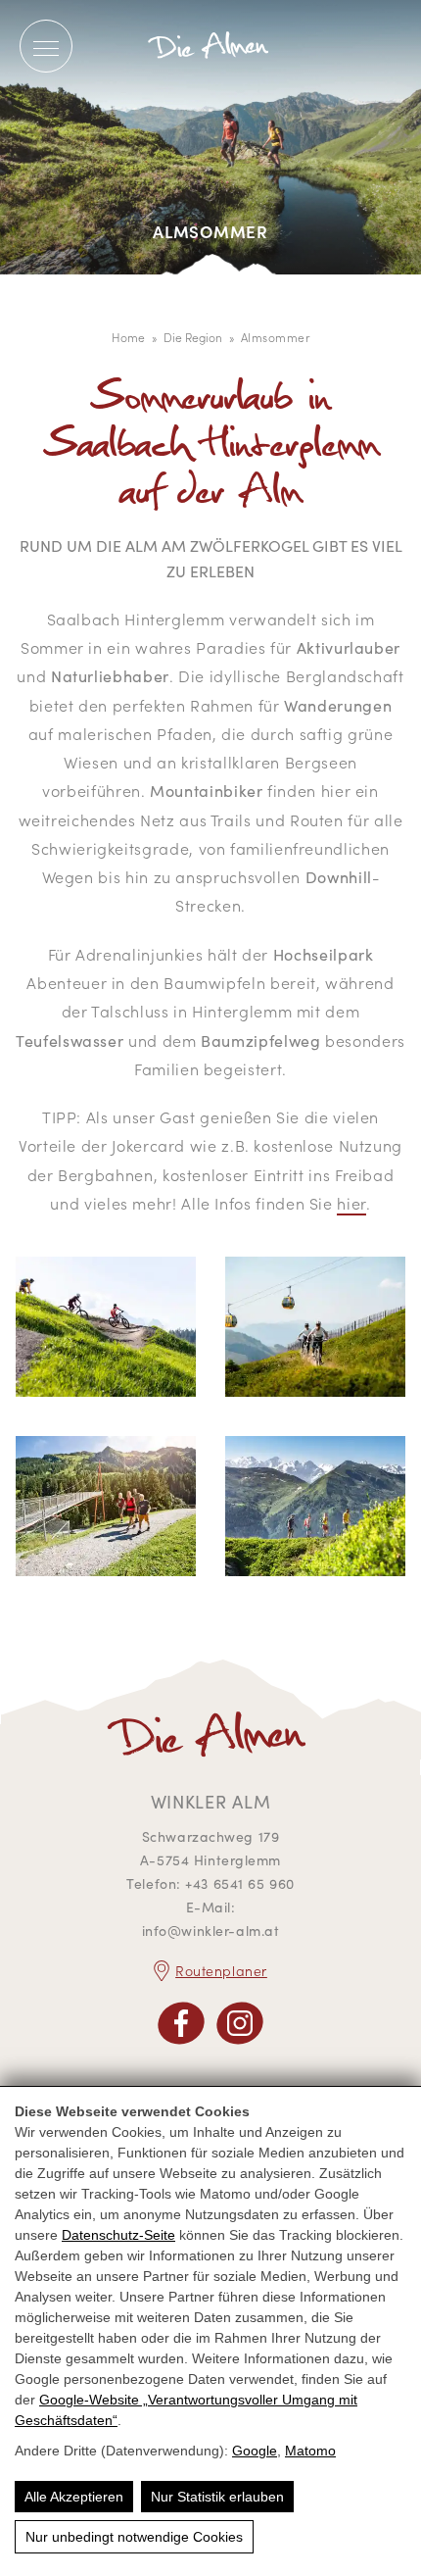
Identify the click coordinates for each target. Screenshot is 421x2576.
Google (255, 2451)
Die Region (193, 337)
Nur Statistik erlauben (217, 2497)
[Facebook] (181, 2023)
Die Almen (210, 46)
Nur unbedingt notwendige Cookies (134, 2537)
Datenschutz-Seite (118, 2235)
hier (351, 1203)
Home (128, 337)
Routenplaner (221, 1970)
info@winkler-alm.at (211, 1931)
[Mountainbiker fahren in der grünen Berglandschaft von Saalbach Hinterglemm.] (106, 1332)
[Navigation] (46, 47)
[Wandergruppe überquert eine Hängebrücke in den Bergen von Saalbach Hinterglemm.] (106, 1511)
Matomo (310, 2451)
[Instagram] (240, 2023)
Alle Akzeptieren (74, 2497)
